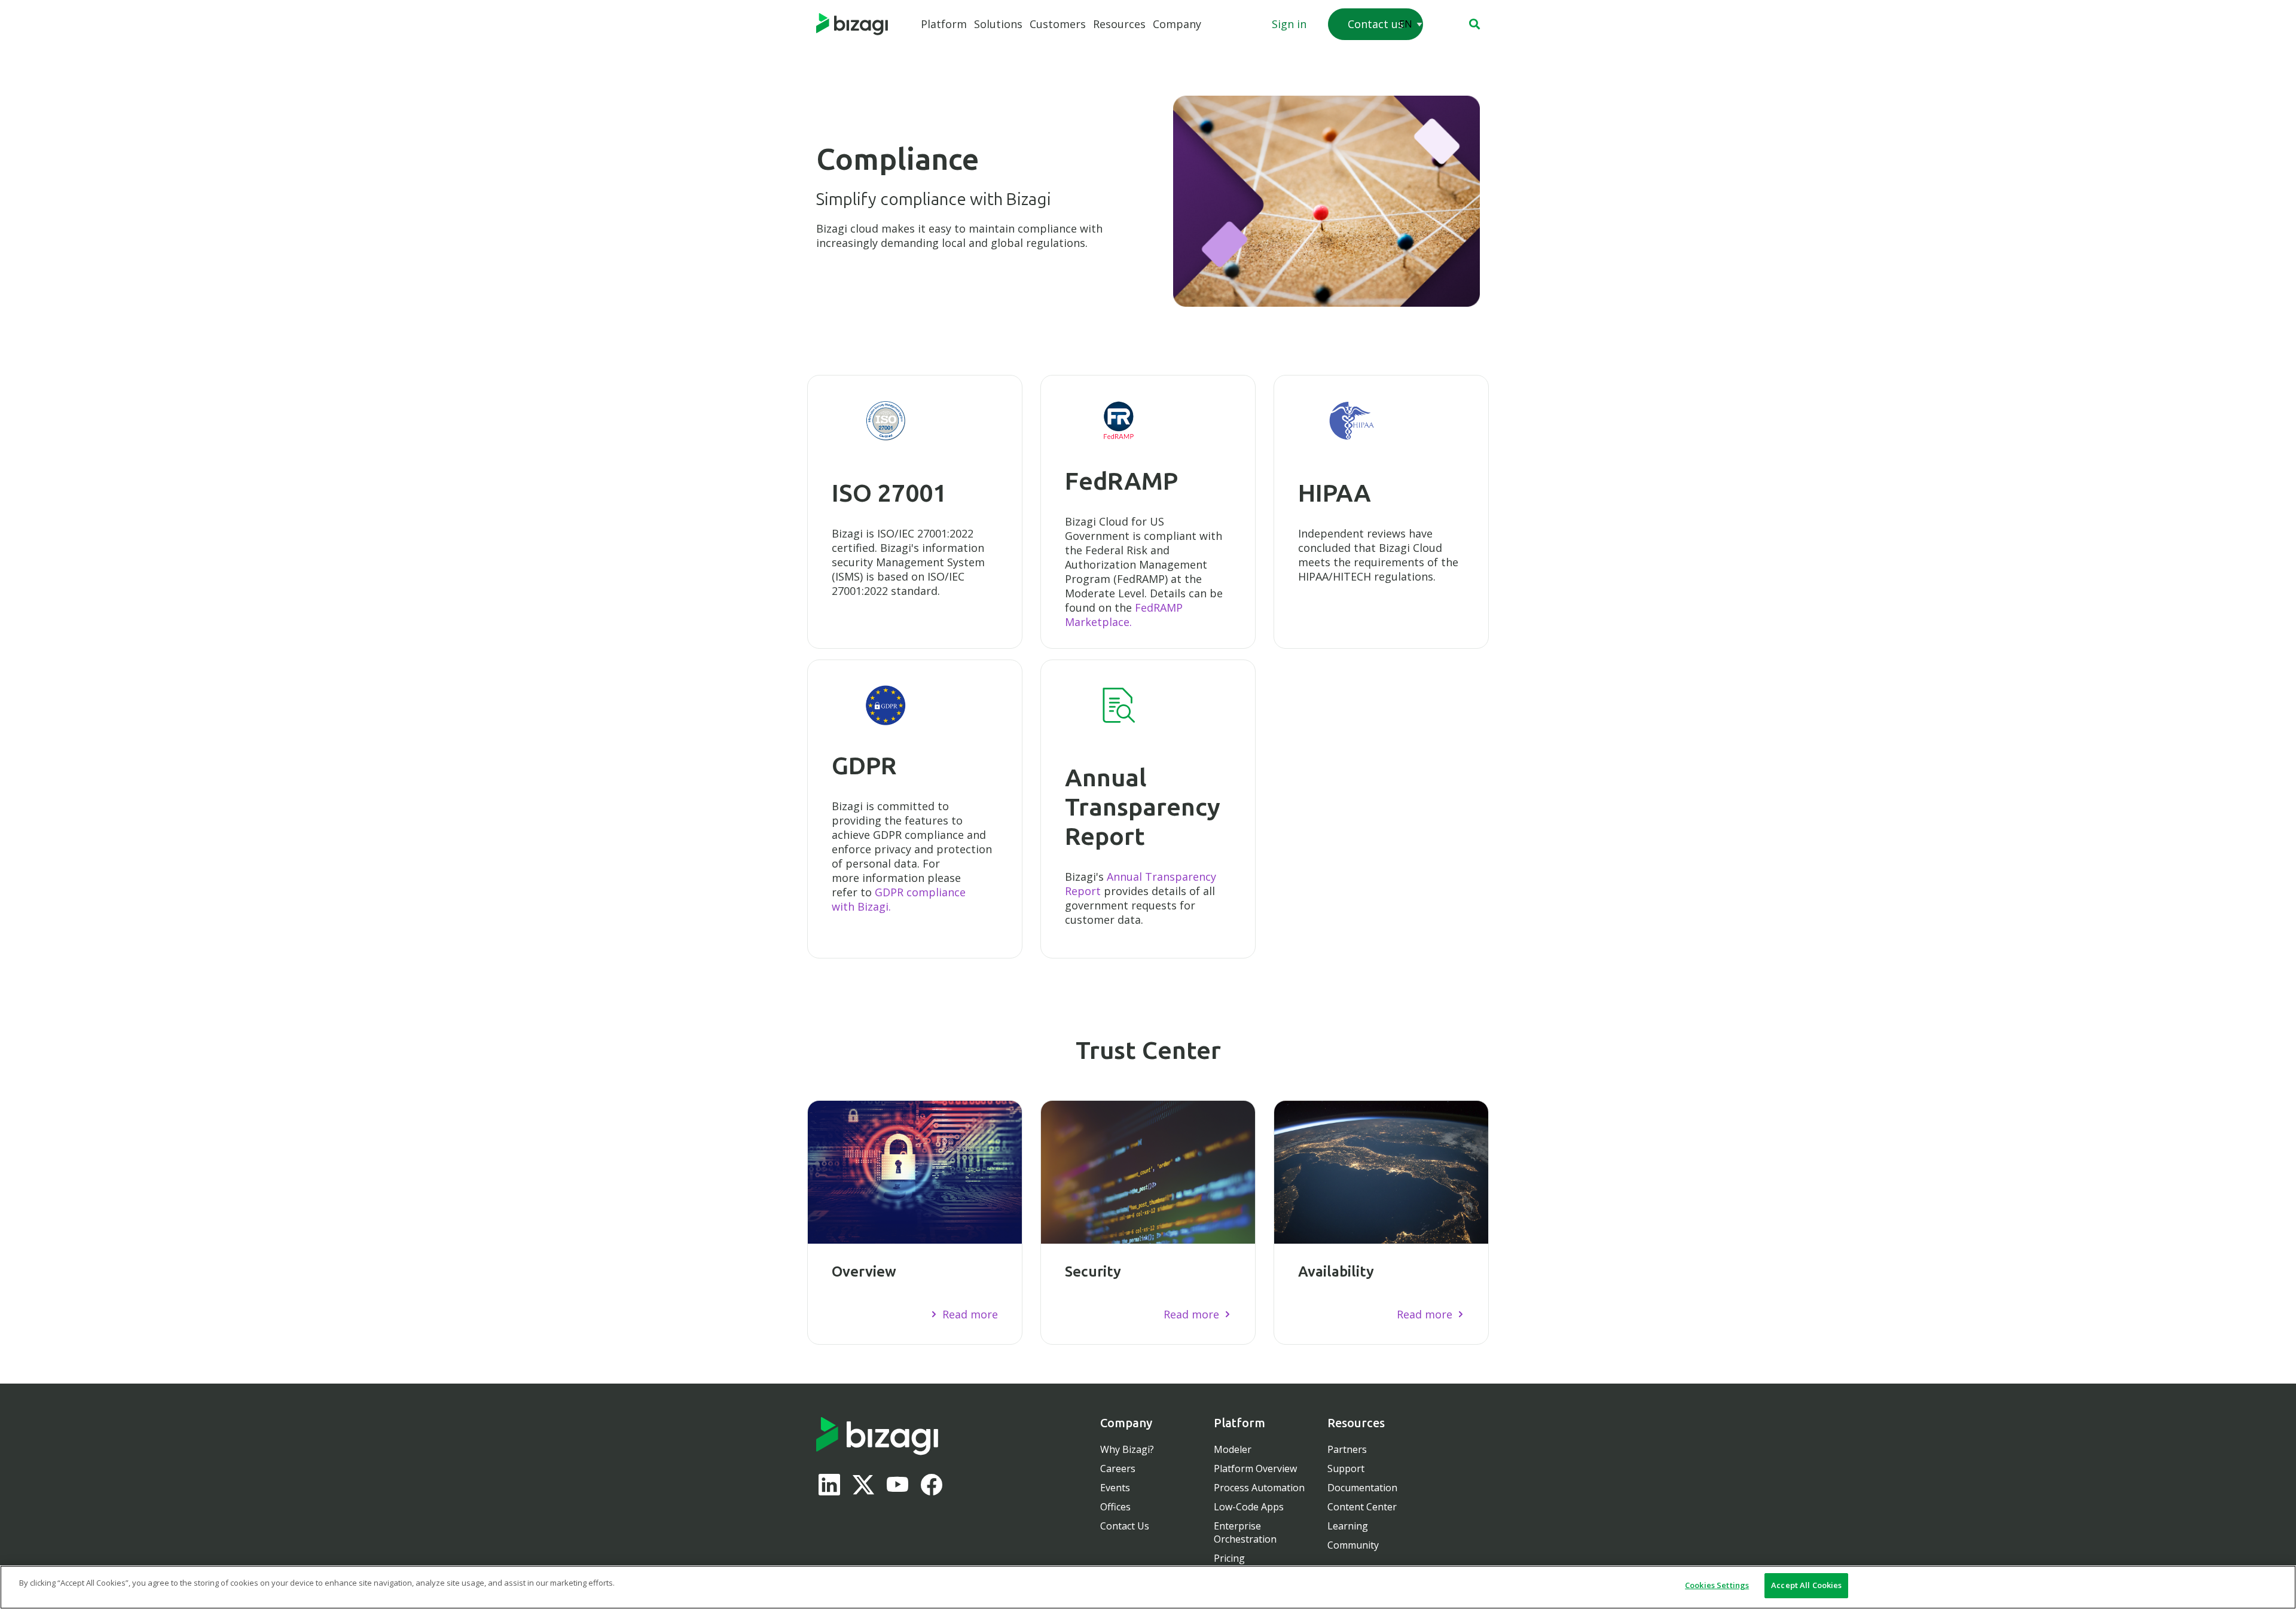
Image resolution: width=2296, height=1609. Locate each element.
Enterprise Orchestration (1245, 1532)
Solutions (998, 24)
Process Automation (1259, 1488)
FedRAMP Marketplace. (1124, 615)
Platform (944, 24)
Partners (1347, 1449)
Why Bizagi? (1127, 1449)
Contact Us (1125, 1526)
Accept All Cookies (1806, 1585)
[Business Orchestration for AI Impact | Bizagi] (852, 25)
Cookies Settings (1717, 1585)
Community (1353, 1545)
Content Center (1362, 1507)
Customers (1058, 24)
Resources (1119, 24)
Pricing (1229, 1558)
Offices (1115, 1507)
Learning (1348, 1526)
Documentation (1362, 1488)
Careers (1118, 1468)
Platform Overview (1255, 1468)
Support (1346, 1468)
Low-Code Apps (1249, 1507)
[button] (1474, 24)
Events (1115, 1488)
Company (1177, 24)
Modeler (1233, 1449)
